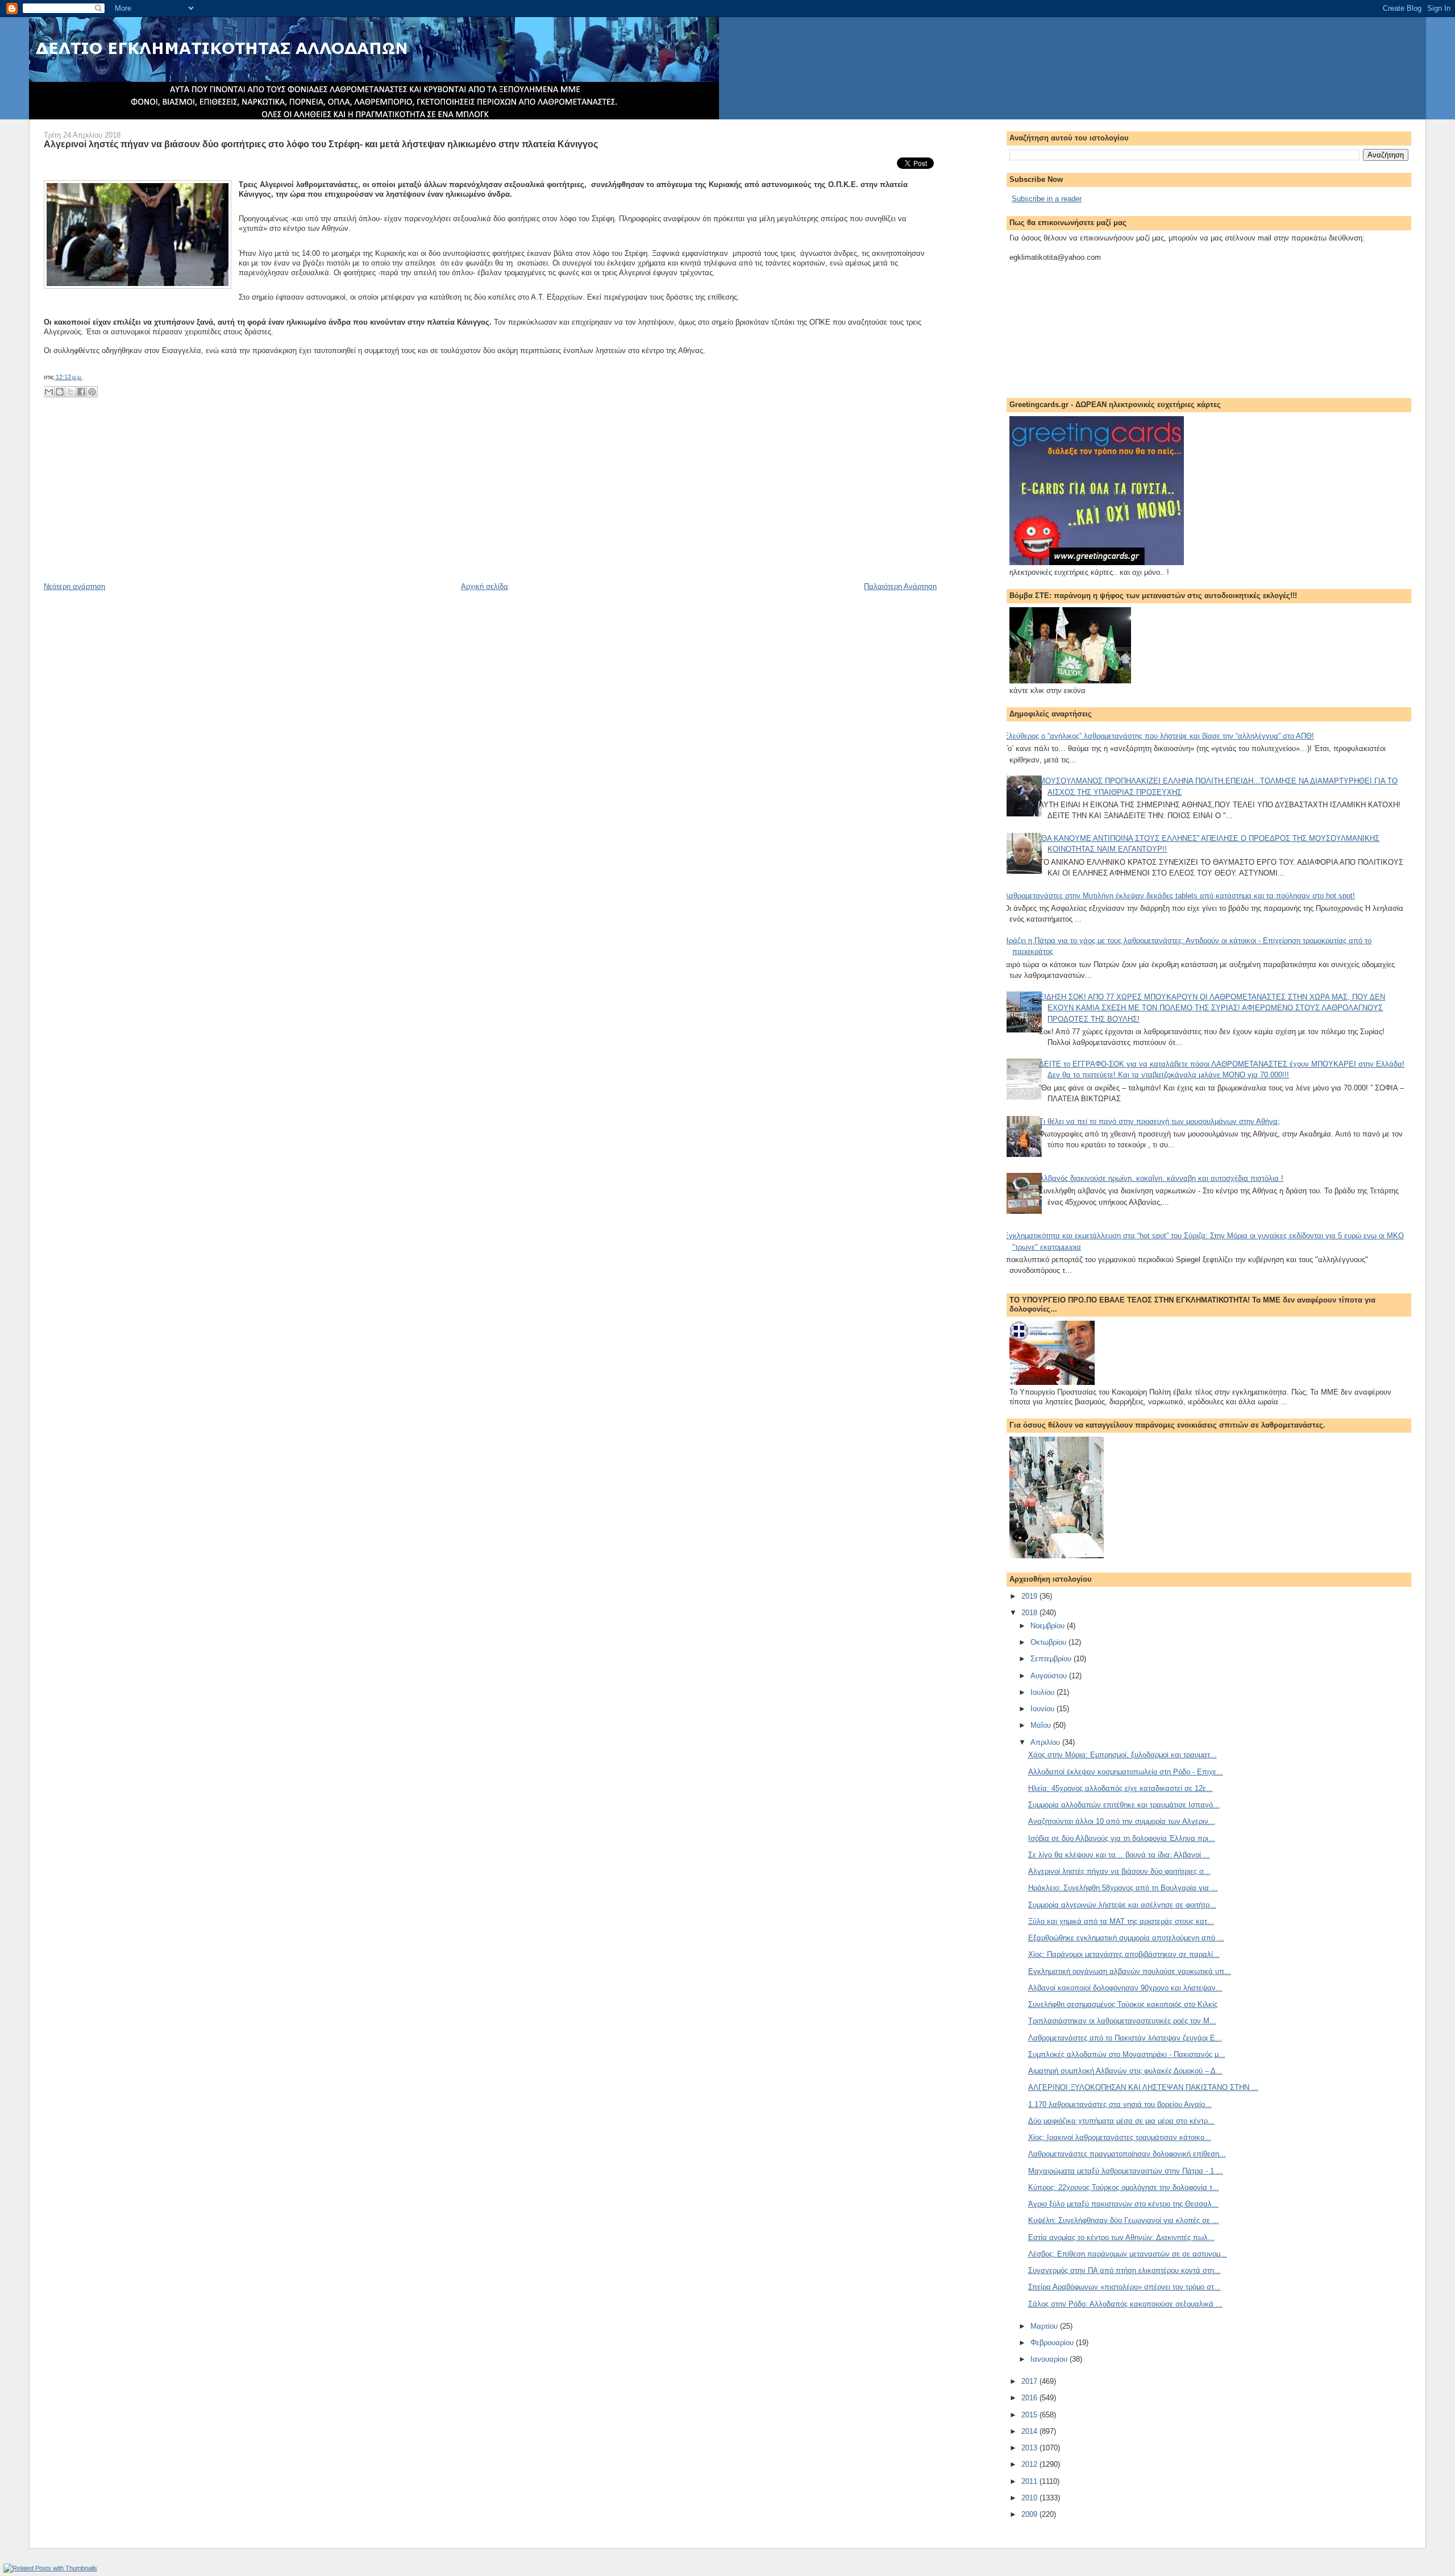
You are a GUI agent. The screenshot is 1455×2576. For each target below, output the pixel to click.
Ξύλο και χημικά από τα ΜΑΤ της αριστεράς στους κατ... (1121, 1921)
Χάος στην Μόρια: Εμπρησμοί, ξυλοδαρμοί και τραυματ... (1123, 1755)
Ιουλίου (1044, 1692)
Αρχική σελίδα (485, 586)
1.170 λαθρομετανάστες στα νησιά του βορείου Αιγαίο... (1120, 2104)
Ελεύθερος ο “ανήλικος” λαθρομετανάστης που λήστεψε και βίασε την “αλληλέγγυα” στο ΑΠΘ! (1159, 736)
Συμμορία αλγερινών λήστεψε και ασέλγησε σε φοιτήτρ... (1122, 1905)
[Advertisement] (129, 502)
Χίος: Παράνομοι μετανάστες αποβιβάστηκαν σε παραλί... (1124, 1954)
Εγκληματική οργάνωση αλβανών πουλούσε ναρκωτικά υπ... (1130, 1971)
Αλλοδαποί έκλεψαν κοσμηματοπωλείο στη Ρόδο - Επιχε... (1126, 1772)
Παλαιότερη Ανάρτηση (900, 586)
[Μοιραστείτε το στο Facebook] (81, 392)
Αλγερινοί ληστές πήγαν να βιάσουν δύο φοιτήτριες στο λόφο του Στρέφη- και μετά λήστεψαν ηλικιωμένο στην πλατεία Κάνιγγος (321, 144)
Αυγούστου (1050, 1676)
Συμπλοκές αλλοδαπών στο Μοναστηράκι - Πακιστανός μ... (1127, 2054)
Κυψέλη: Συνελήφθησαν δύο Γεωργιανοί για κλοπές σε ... (1124, 2220)
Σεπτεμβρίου (1052, 1659)
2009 (1030, 2514)
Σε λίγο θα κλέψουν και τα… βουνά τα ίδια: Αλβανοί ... (1119, 1855)
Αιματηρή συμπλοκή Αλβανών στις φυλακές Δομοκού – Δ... (1125, 2071)
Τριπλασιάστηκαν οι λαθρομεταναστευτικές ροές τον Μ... (1122, 2021)
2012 (1030, 2464)
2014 (1030, 2431)
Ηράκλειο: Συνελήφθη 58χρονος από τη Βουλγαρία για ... (1123, 1888)
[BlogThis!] (60, 392)
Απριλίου (1046, 1742)
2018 (1030, 1613)
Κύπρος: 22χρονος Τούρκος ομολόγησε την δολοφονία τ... (1124, 2187)
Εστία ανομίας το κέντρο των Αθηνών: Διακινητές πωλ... (1121, 2237)
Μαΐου (1042, 1725)
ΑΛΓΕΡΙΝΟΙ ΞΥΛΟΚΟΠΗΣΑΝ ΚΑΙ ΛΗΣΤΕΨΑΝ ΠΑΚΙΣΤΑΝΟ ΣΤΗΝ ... (1143, 2087)
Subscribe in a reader (1047, 199)
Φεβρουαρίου (1053, 2343)
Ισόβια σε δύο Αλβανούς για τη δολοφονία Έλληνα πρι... (1122, 1838)
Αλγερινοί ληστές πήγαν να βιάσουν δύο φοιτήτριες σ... (1119, 1871)
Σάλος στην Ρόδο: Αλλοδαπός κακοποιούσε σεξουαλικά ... (1125, 2304)
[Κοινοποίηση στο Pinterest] (92, 392)
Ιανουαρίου (1050, 2359)
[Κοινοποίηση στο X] (70, 392)
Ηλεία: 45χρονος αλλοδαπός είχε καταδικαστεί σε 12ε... (1121, 1788)
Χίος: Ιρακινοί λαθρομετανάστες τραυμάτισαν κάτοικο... (1120, 2137)
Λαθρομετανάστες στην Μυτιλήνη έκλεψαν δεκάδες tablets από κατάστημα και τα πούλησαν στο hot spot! (1179, 896)
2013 (1030, 2448)
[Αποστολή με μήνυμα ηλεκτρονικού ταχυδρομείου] (49, 392)
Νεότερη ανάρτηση (74, 586)
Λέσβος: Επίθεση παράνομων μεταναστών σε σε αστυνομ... (1128, 2254)
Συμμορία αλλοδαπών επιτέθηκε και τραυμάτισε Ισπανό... (1124, 1805)
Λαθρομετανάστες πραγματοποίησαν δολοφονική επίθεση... (1127, 2154)
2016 (1030, 2398)
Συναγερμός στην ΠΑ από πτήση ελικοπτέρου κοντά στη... (1124, 2270)
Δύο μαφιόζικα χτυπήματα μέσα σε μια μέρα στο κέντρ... (1121, 2121)
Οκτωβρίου (1049, 1642)
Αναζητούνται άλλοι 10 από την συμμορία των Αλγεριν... (1122, 1821)
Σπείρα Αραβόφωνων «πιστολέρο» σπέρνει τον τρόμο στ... (1124, 2287)
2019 (1030, 1596)
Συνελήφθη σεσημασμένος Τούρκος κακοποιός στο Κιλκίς (1123, 2004)
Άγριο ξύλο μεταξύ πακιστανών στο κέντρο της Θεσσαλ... (1123, 2204)
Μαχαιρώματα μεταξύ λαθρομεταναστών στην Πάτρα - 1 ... (1126, 2171)
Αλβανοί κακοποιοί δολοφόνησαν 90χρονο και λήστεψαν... (1125, 1988)
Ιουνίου (1044, 1709)
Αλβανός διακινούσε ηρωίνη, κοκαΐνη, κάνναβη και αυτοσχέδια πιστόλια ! (1161, 1178)
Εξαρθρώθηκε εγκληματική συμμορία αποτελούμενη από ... (1126, 1938)
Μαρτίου (1045, 2326)
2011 (1030, 2481)
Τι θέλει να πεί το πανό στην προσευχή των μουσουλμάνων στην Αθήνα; (1159, 1121)
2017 (1030, 2381)
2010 (1030, 2498)
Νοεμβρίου (1049, 1626)
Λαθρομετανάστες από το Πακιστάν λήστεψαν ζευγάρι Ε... (1125, 2038)
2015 (1030, 2415)
